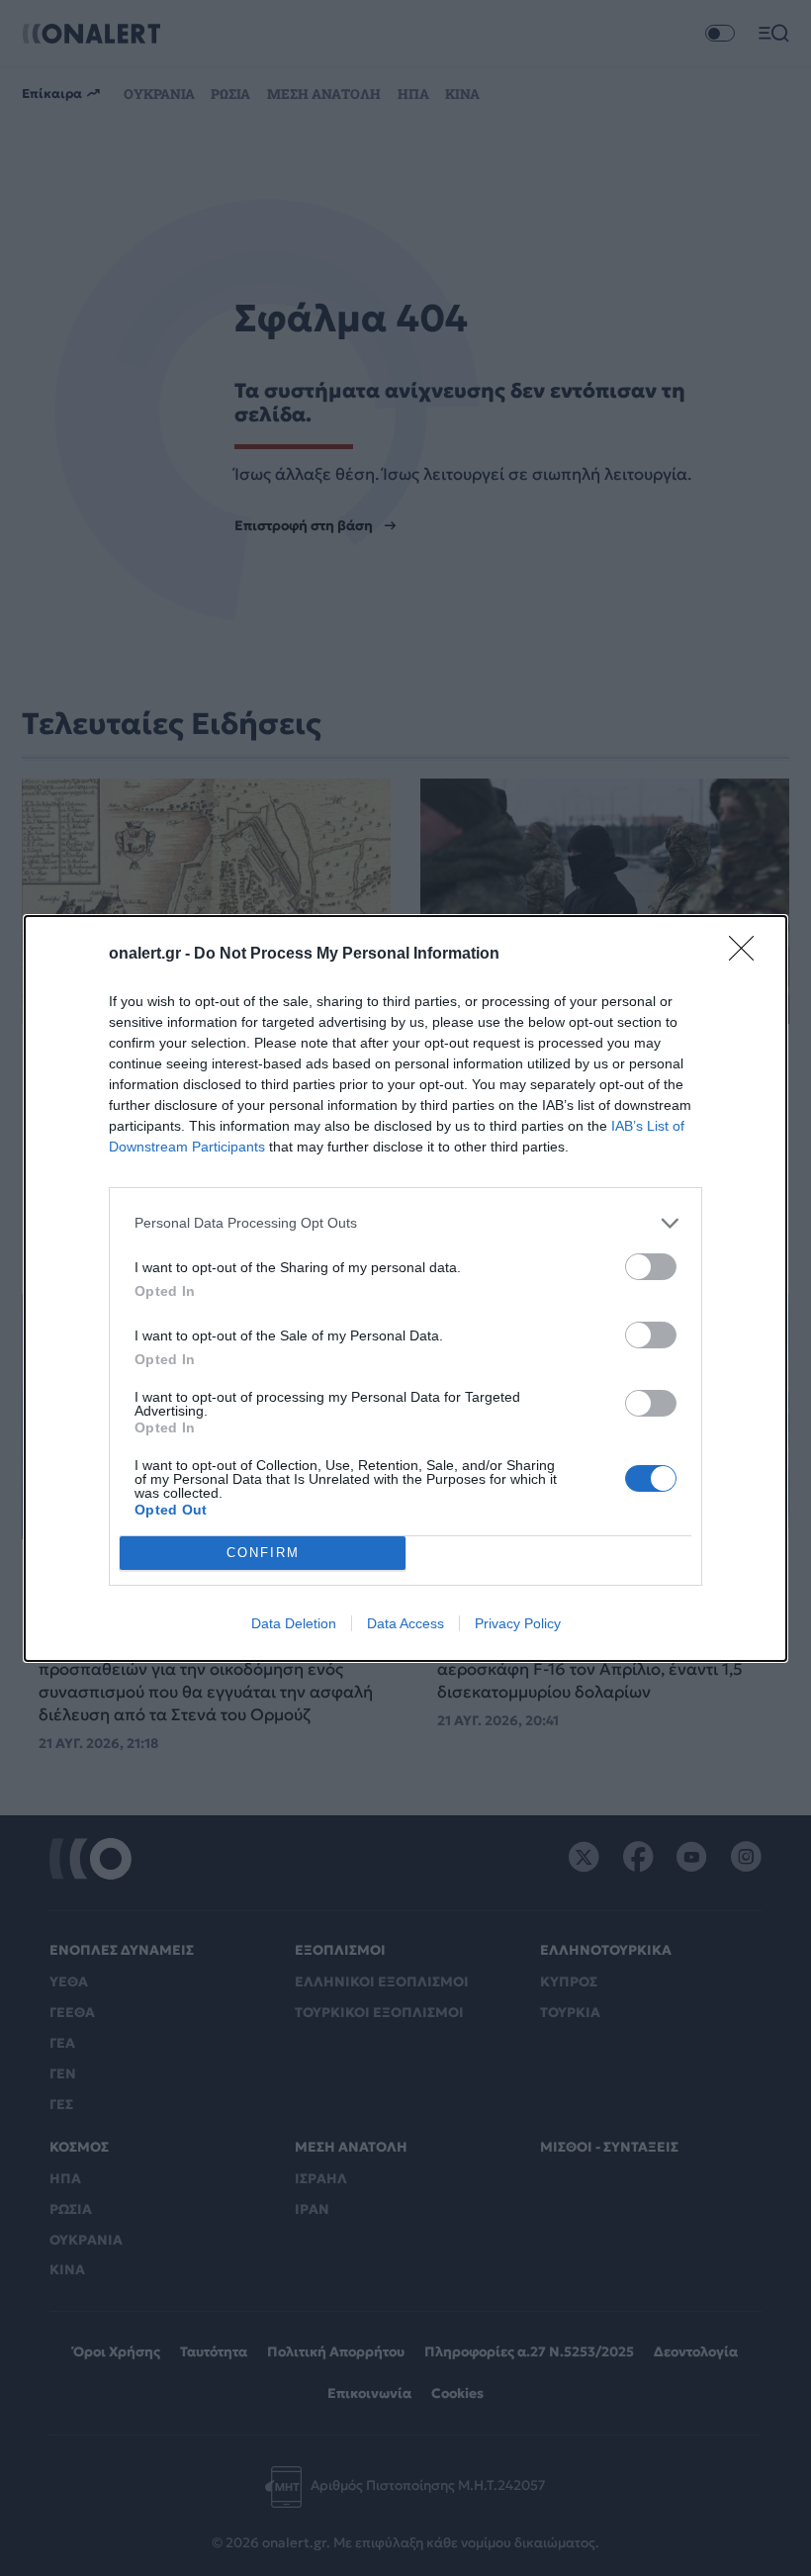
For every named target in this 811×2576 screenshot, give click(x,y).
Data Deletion (294, 1623)
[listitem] (405, 1223)
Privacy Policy (518, 1623)
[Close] (748, 955)
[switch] (651, 1267)
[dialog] (405, 1288)
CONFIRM (263, 1553)
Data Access (405, 1623)
